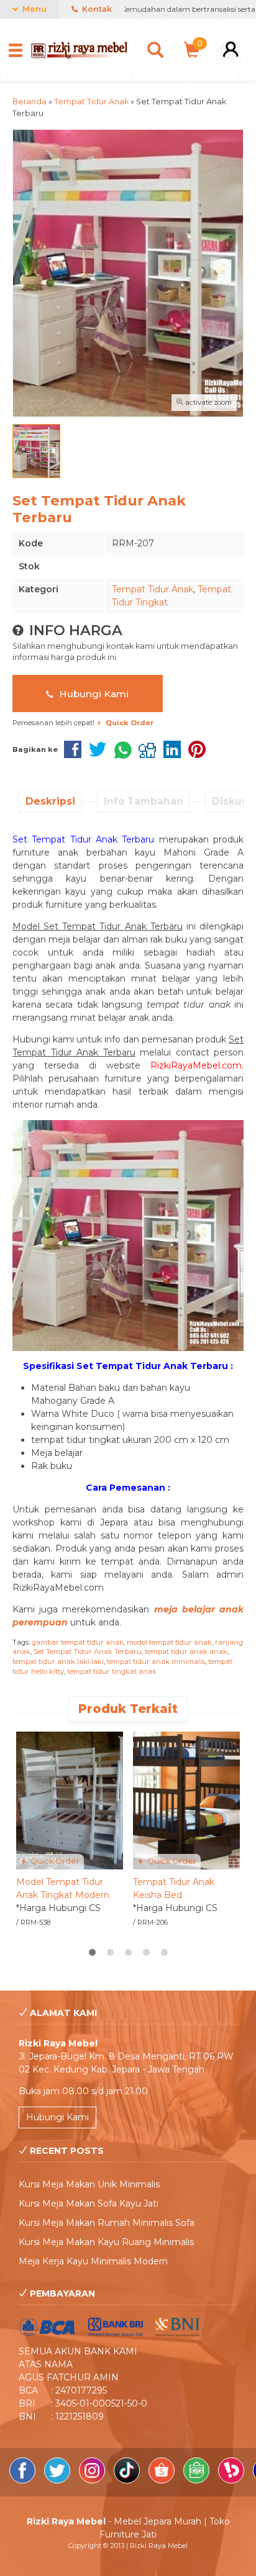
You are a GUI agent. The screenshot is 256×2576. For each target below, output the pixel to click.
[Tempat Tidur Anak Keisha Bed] (186, 1800)
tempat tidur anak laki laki (58, 1661)
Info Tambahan (144, 801)
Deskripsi (50, 801)
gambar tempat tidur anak (78, 1642)
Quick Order (54, 1861)
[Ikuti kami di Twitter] (58, 2480)
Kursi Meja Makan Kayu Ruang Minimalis (106, 2242)
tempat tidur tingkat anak (112, 1671)
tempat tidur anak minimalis (156, 1661)
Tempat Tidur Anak (153, 589)
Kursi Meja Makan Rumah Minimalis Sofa (107, 2223)
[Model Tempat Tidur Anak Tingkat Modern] (70, 1800)
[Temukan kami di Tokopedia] (198, 2480)
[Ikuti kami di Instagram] (93, 2480)
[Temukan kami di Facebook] (24, 2480)
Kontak (96, 9)
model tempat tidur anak (169, 1642)
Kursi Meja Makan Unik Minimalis (89, 2184)
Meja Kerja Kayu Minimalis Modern (93, 2261)
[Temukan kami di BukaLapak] (232, 2480)
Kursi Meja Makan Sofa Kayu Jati (89, 2203)
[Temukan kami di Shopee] (163, 2480)
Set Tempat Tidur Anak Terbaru (88, 1652)
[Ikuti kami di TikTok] (128, 2480)
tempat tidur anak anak (186, 1652)
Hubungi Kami (93, 694)
